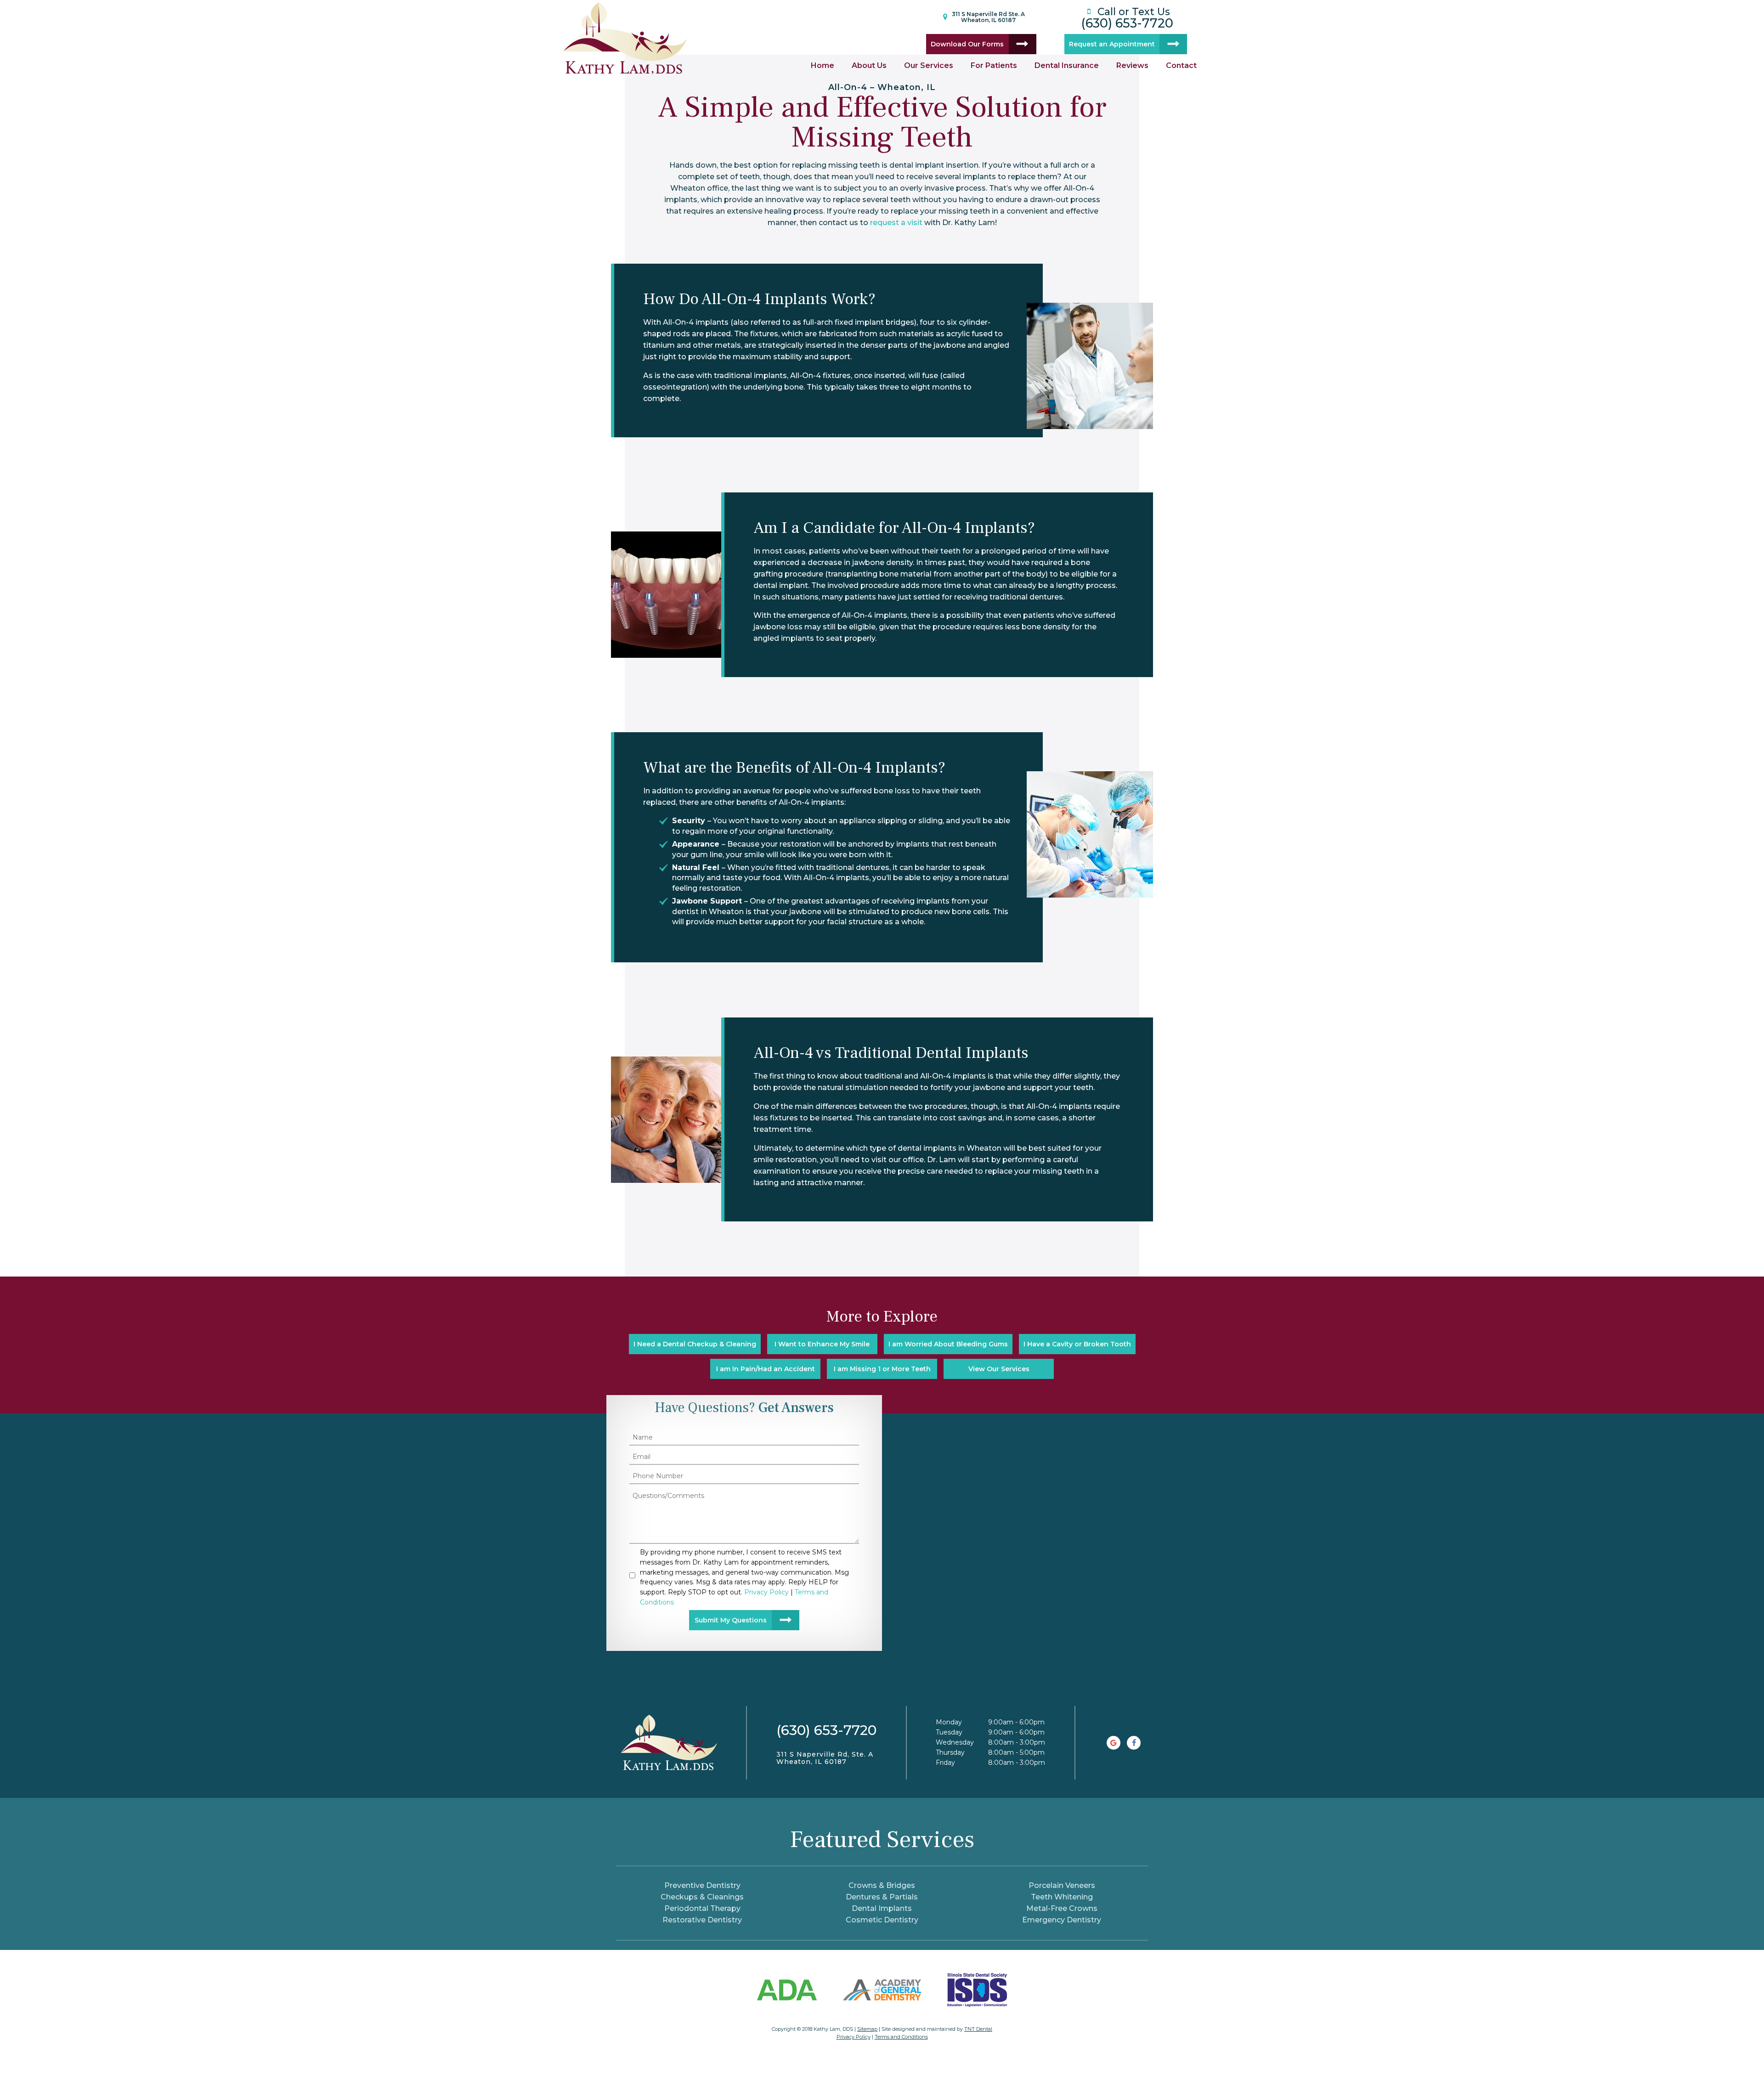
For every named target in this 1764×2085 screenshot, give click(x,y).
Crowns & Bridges (882, 1885)
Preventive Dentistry (702, 1885)
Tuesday (949, 1732)
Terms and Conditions (901, 2037)
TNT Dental (978, 2029)
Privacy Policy (854, 2037)
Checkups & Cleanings (702, 1897)
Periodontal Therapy (702, 1908)
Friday (945, 1763)
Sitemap (867, 2029)
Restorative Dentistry (702, 1920)
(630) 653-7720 (1127, 17)
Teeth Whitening (1062, 1897)
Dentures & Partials (882, 1897)
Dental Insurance (1067, 65)
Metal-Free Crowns (1062, 1908)
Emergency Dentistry (1062, 1920)
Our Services (929, 65)
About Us (869, 65)
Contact (1181, 65)
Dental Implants (882, 1908)
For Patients (994, 65)
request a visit (896, 223)
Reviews (1132, 65)
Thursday (950, 1752)
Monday (949, 1722)
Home (823, 65)
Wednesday (955, 1742)
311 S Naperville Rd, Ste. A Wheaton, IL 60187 (825, 1758)
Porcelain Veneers (1062, 1885)
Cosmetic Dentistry (882, 1920)
